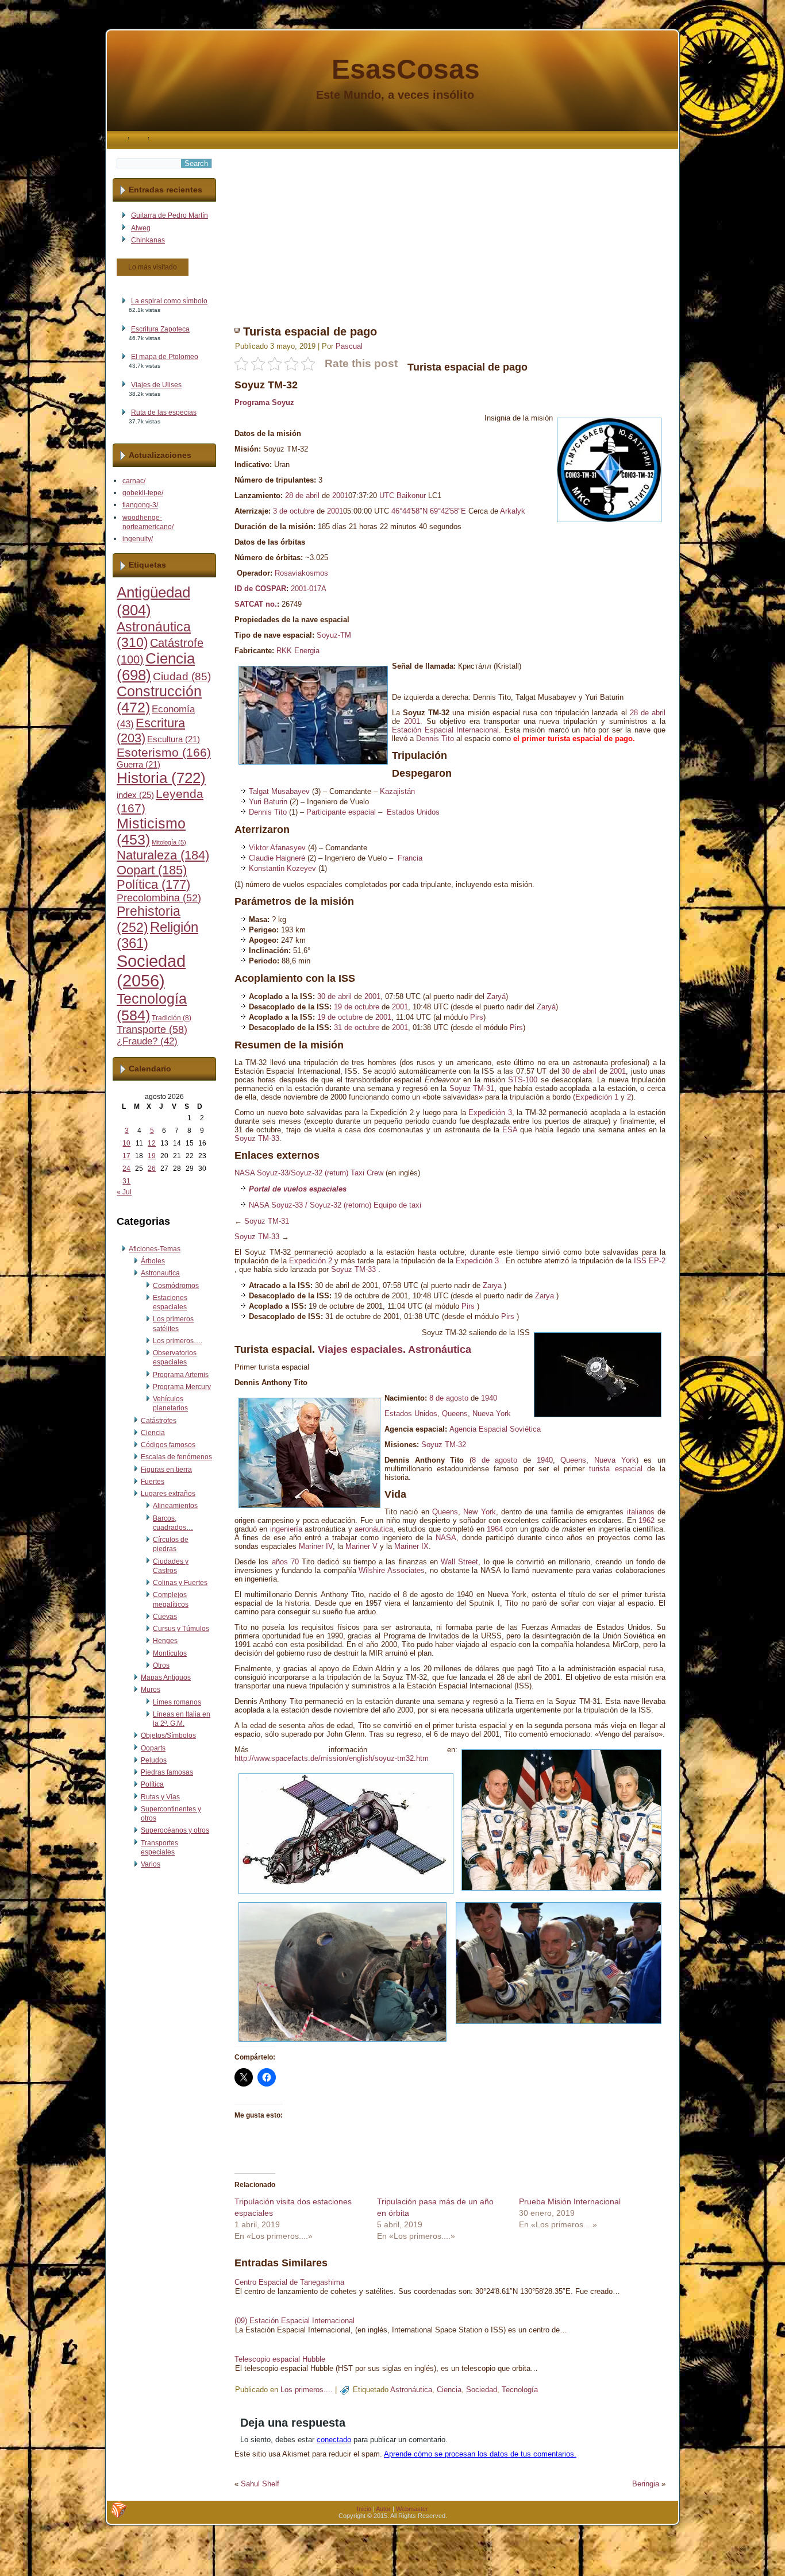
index (135, 795)
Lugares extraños (168, 1494)
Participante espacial (341, 812)
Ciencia (153, 1433)
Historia (161, 778)
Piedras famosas (167, 1772)
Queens (455, 1414)
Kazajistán (397, 791)
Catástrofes (159, 1421)
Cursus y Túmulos (181, 1629)
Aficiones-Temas (155, 1249)
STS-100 (523, 1080)
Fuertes (153, 1482)
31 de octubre (357, 1027)
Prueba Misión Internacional (570, 2201)
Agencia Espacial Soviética (495, 1429)
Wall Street (459, 1562)
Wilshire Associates (392, 1570)
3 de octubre (294, 511)
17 (126, 1156)
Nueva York (492, 1414)
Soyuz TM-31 (472, 1088)
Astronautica (160, 1273)
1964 (495, 1529)
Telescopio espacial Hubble (280, 2359)
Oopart (152, 870)
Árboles (153, 1261)
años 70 (285, 1562)
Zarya (492, 1285)
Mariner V (361, 1546)
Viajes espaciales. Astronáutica (395, 1349)
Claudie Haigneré (277, 858)
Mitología (169, 842)
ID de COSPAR (260, 589)
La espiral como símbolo (169, 301)
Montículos (170, 1653)
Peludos (154, 1760)
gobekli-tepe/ (143, 493)
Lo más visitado (153, 267)
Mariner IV (316, 1546)
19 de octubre (357, 1007)
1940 (489, 1398)
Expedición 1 (597, 1097)
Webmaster (412, 2509)
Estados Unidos (413, 812)
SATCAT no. (256, 604)
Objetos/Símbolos (168, 1736)
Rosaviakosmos (301, 573)
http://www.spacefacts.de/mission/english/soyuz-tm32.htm (332, 1758)
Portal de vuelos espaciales (298, 1189)
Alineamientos (175, 1506)
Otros (161, 1665)
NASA (446, 1538)
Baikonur (411, 495)
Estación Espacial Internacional (445, 730)
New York (479, 1512)
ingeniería (286, 1529)
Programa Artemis (181, 1375)
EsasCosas (406, 69)
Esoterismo (164, 753)
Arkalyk (513, 511)
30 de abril (334, 996)
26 (152, 1169)
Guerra (138, 765)
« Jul (124, 1192)
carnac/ (134, 481)
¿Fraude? (147, 1041)
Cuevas (165, 1617)
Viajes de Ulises (156, 385)
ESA (510, 1130)
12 (152, 1143)
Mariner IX (411, 1546)
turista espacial (575, 739)
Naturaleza (163, 855)
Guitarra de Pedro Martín (170, 215)
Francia (410, 858)
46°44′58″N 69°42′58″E (429, 511)
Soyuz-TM (334, 635)
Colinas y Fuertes (180, 1583)
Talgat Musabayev (279, 791)
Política (153, 885)
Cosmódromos (176, 1286)
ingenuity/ (138, 539)
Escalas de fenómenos (176, 1457)
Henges (165, 1641)
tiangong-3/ (140, 505)
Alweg (141, 228)
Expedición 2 (311, 1261)
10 (126, 1143)
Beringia (646, 2484)
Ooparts (153, 1748)
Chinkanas (148, 240)
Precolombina (159, 898)
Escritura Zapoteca (160, 329)
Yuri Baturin (268, 802)
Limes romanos (177, 1702)
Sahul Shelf (260, 2484)
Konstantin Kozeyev (282, 868)
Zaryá (496, 996)
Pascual (349, 346)
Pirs (477, 1017)
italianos (641, 1512)
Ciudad (182, 676)
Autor (383, 2509)
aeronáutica (374, 1529)
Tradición (172, 1018)
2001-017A (309, 589)
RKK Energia (298, 651)
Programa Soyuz (264, 402)
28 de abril (302, 495)
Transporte (152, 1029)
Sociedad (151, 971)
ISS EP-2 (650, 1261)
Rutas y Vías (160, 1797)
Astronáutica (411, 2390)
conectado (334, 2440)
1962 (647, 1520)
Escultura (174, 739)
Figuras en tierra (166, 1470)
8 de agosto (449, 1398)
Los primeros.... (307, 2390)
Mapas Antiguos (166, 1678)
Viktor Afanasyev (277, 848)
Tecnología (520, 2390)
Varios (151, 1864)
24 (126, 1169)
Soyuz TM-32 (444, 1445)
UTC (387, 495)
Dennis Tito (435, 739)
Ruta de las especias (164, 412)
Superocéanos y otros (175, 1830)
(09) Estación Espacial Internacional (295, 2321)
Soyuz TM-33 (257, 1138)
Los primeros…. (178, 1341)
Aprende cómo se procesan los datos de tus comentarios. (480, 2454)
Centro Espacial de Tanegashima (289, 2282)
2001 (340, 495)
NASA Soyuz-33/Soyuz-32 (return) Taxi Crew (309, 1173)
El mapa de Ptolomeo (165, 357)
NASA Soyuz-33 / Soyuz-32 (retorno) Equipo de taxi (335, 1205)
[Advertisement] (450, 229)
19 (152, 1156)
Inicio (364, 2509)
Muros (151, 1690)
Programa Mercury (182, 1387)
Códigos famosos (168, 1445)
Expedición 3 (490, 1112)
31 (126, 1181)
